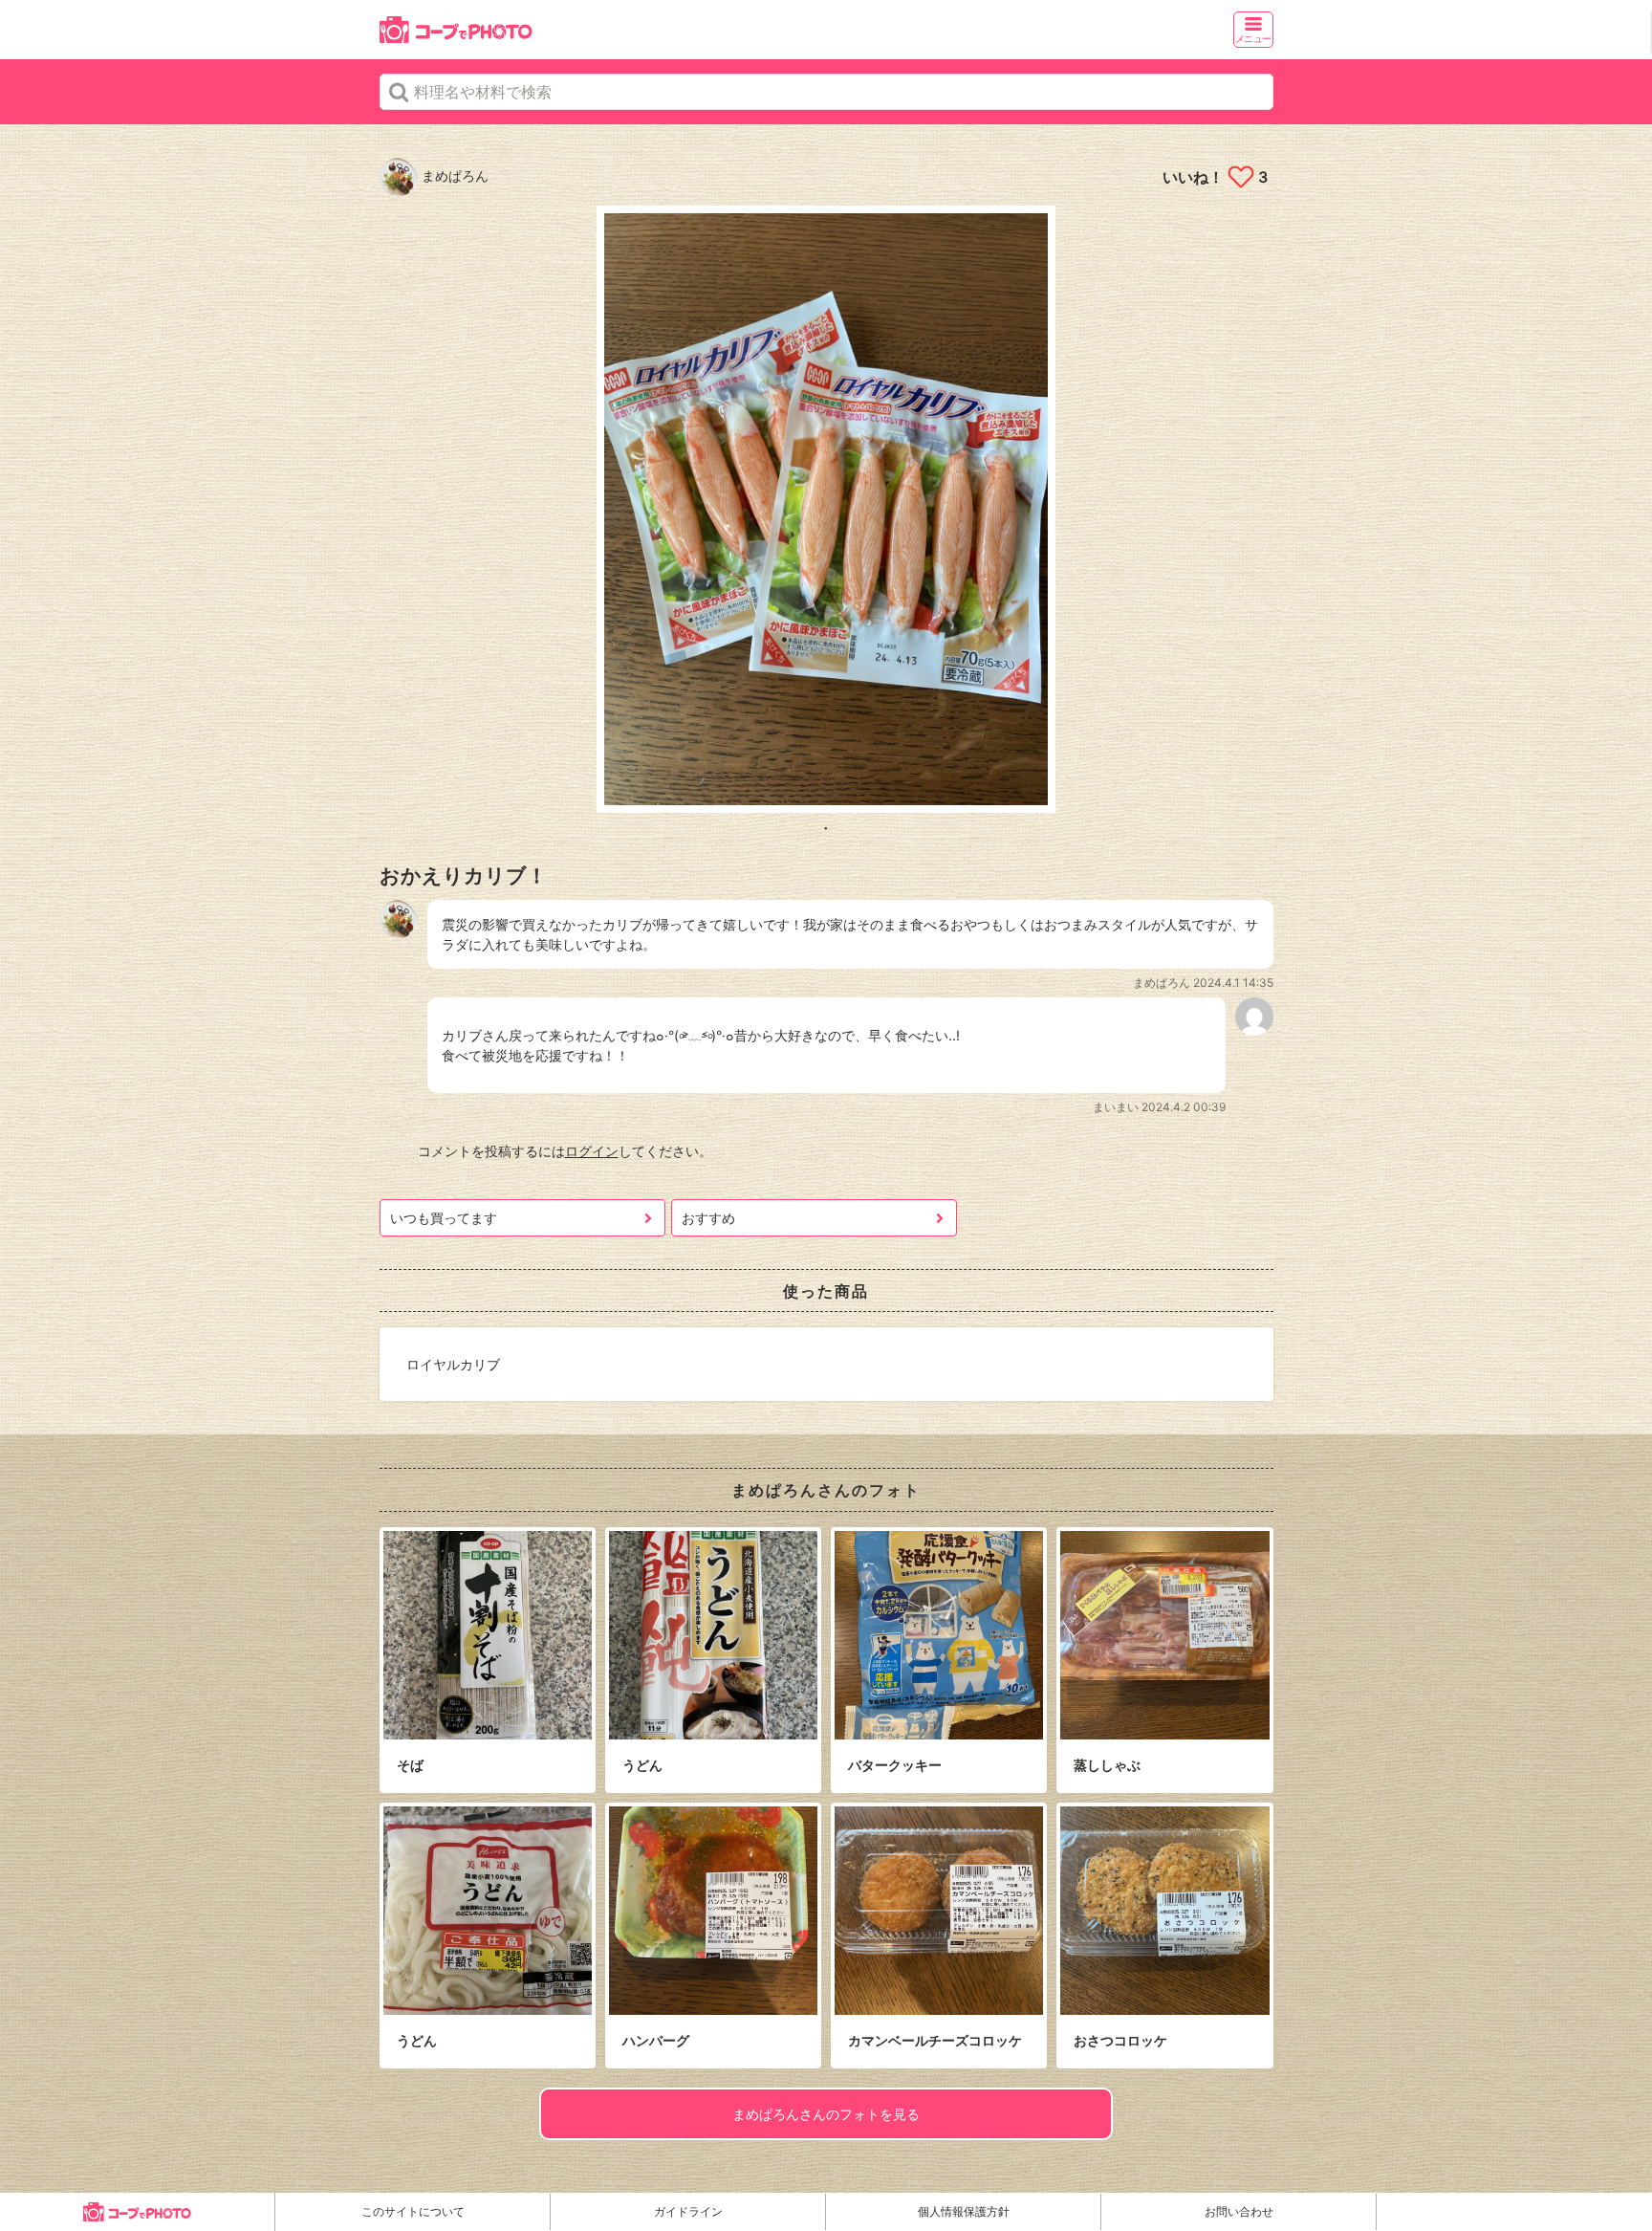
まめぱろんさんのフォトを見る (826, 2114)
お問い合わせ (1239, 2211)
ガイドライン (688, 2211)
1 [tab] (826, 827)
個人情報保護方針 (964, 2211)
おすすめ (708, 1218)
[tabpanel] (826, 509)
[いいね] (1240, 177)
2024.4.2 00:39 (1184, 1107)
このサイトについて (413, 2211)
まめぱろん (453, 175)
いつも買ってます (444, 1218)
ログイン (592, 1151)
